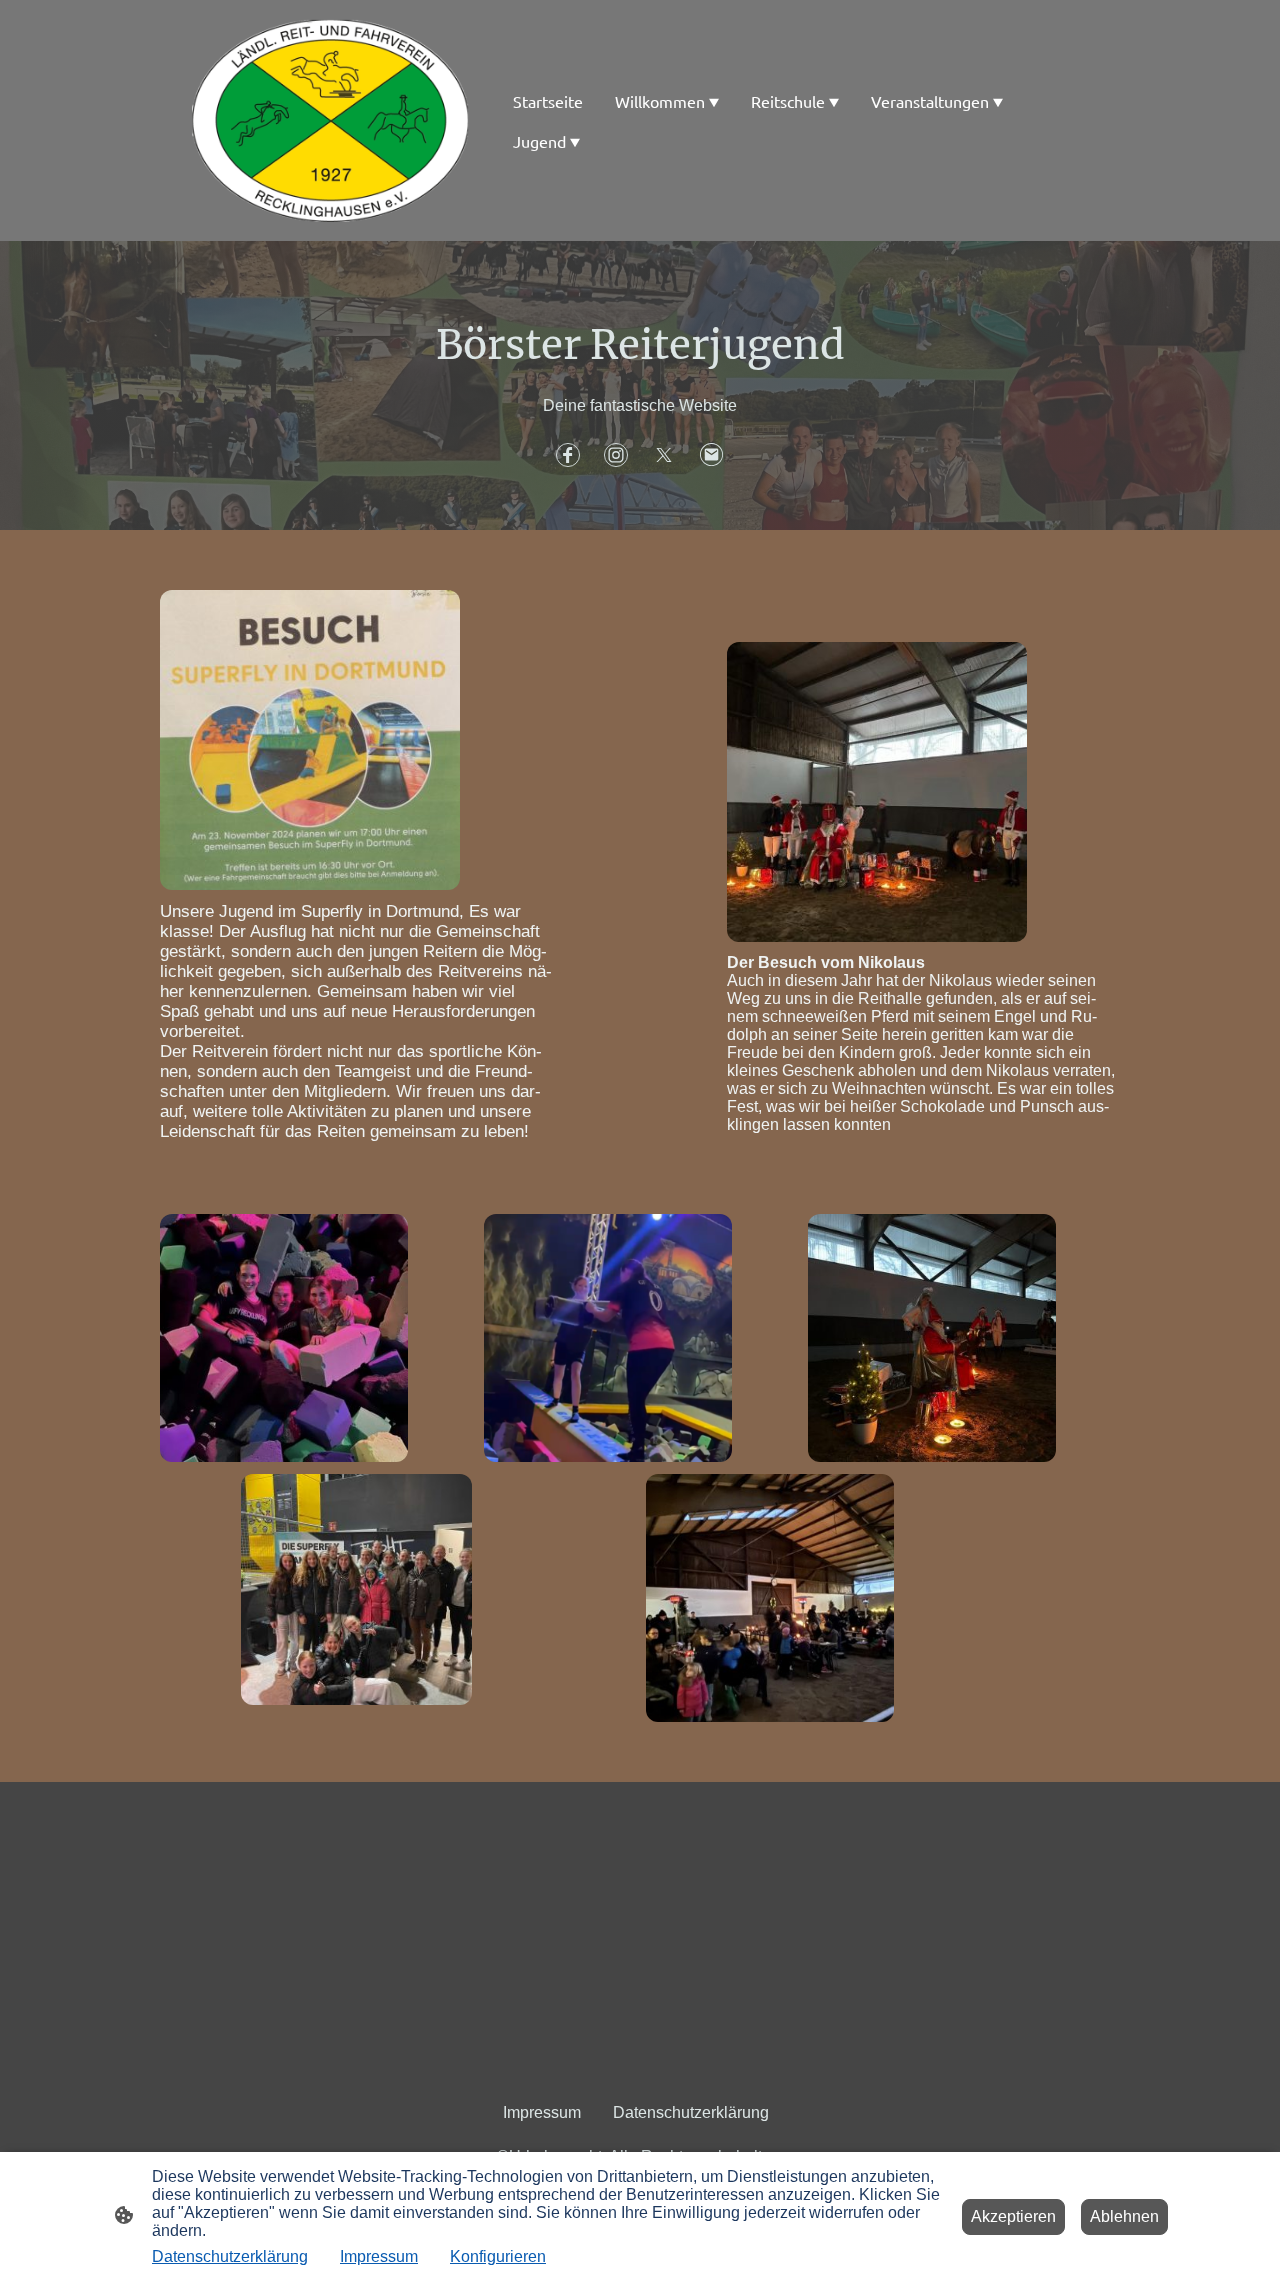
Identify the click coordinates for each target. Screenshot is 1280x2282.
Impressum (379, 2256)
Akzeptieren (1013, 2216)
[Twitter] (664, 455)
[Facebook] (568, 455)
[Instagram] (616, 455)
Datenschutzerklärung (230, 2256)
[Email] (712, 455)
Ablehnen (1124, 2216)
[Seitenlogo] (330, 120)
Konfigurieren (498, 2256)
